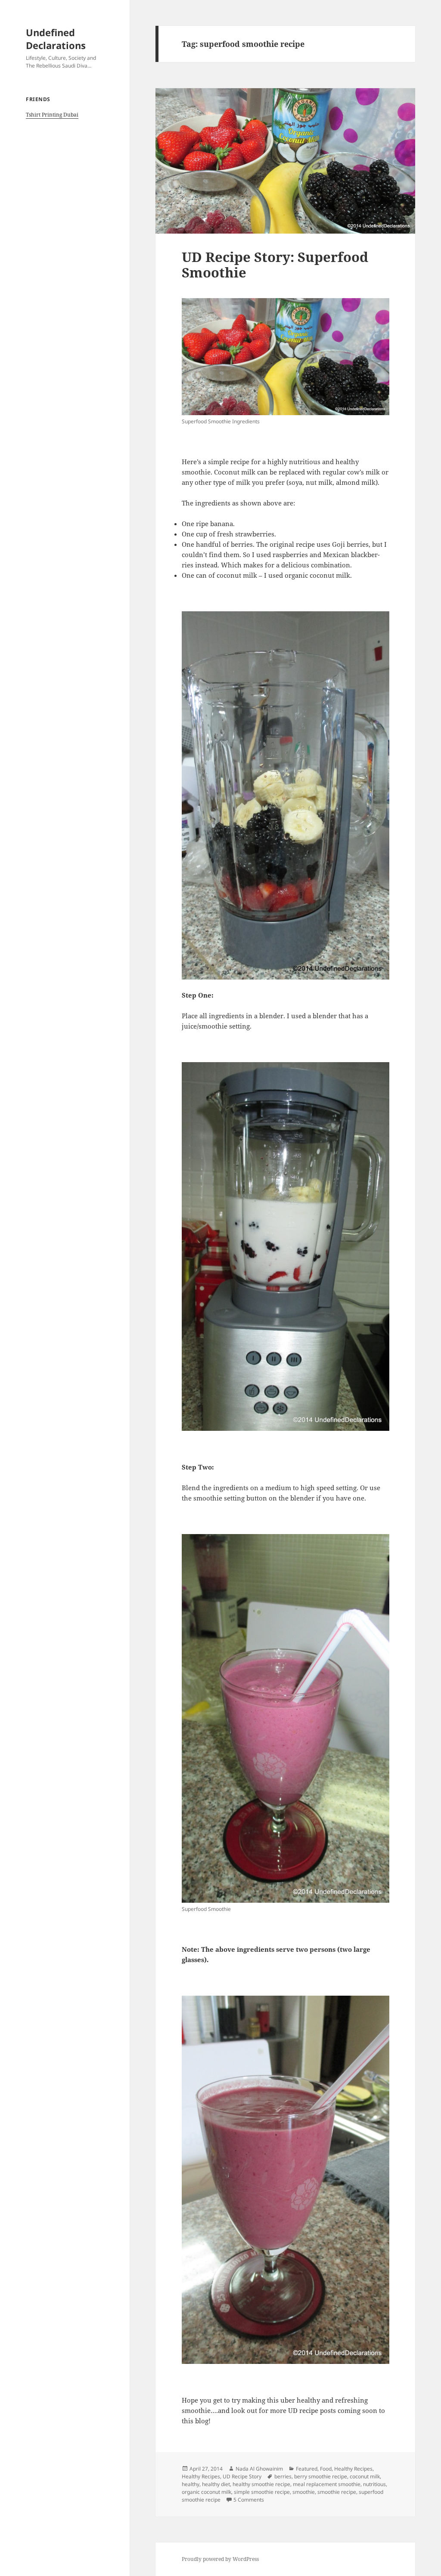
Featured (307, 2469)
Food (326, 2469)
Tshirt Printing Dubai (52, 115)
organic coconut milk (207, 2492)
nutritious (374, 2484)
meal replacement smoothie (327, 2484)
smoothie (304, 2492)
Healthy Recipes (353, 2469)
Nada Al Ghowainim (259, 2469)
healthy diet (216, 2484)
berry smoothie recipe (321, 2476)
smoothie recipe (337, 2492)
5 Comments (249, 2500)
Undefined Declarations (56, 39)
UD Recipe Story (242, 2476)
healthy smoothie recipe (261, 2484)
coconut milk (365, 2476)
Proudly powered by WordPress (220, 2559)
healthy (191, 2484)
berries (283, 2476)
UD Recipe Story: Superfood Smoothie (275, 265)
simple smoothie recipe (262, 2492)
